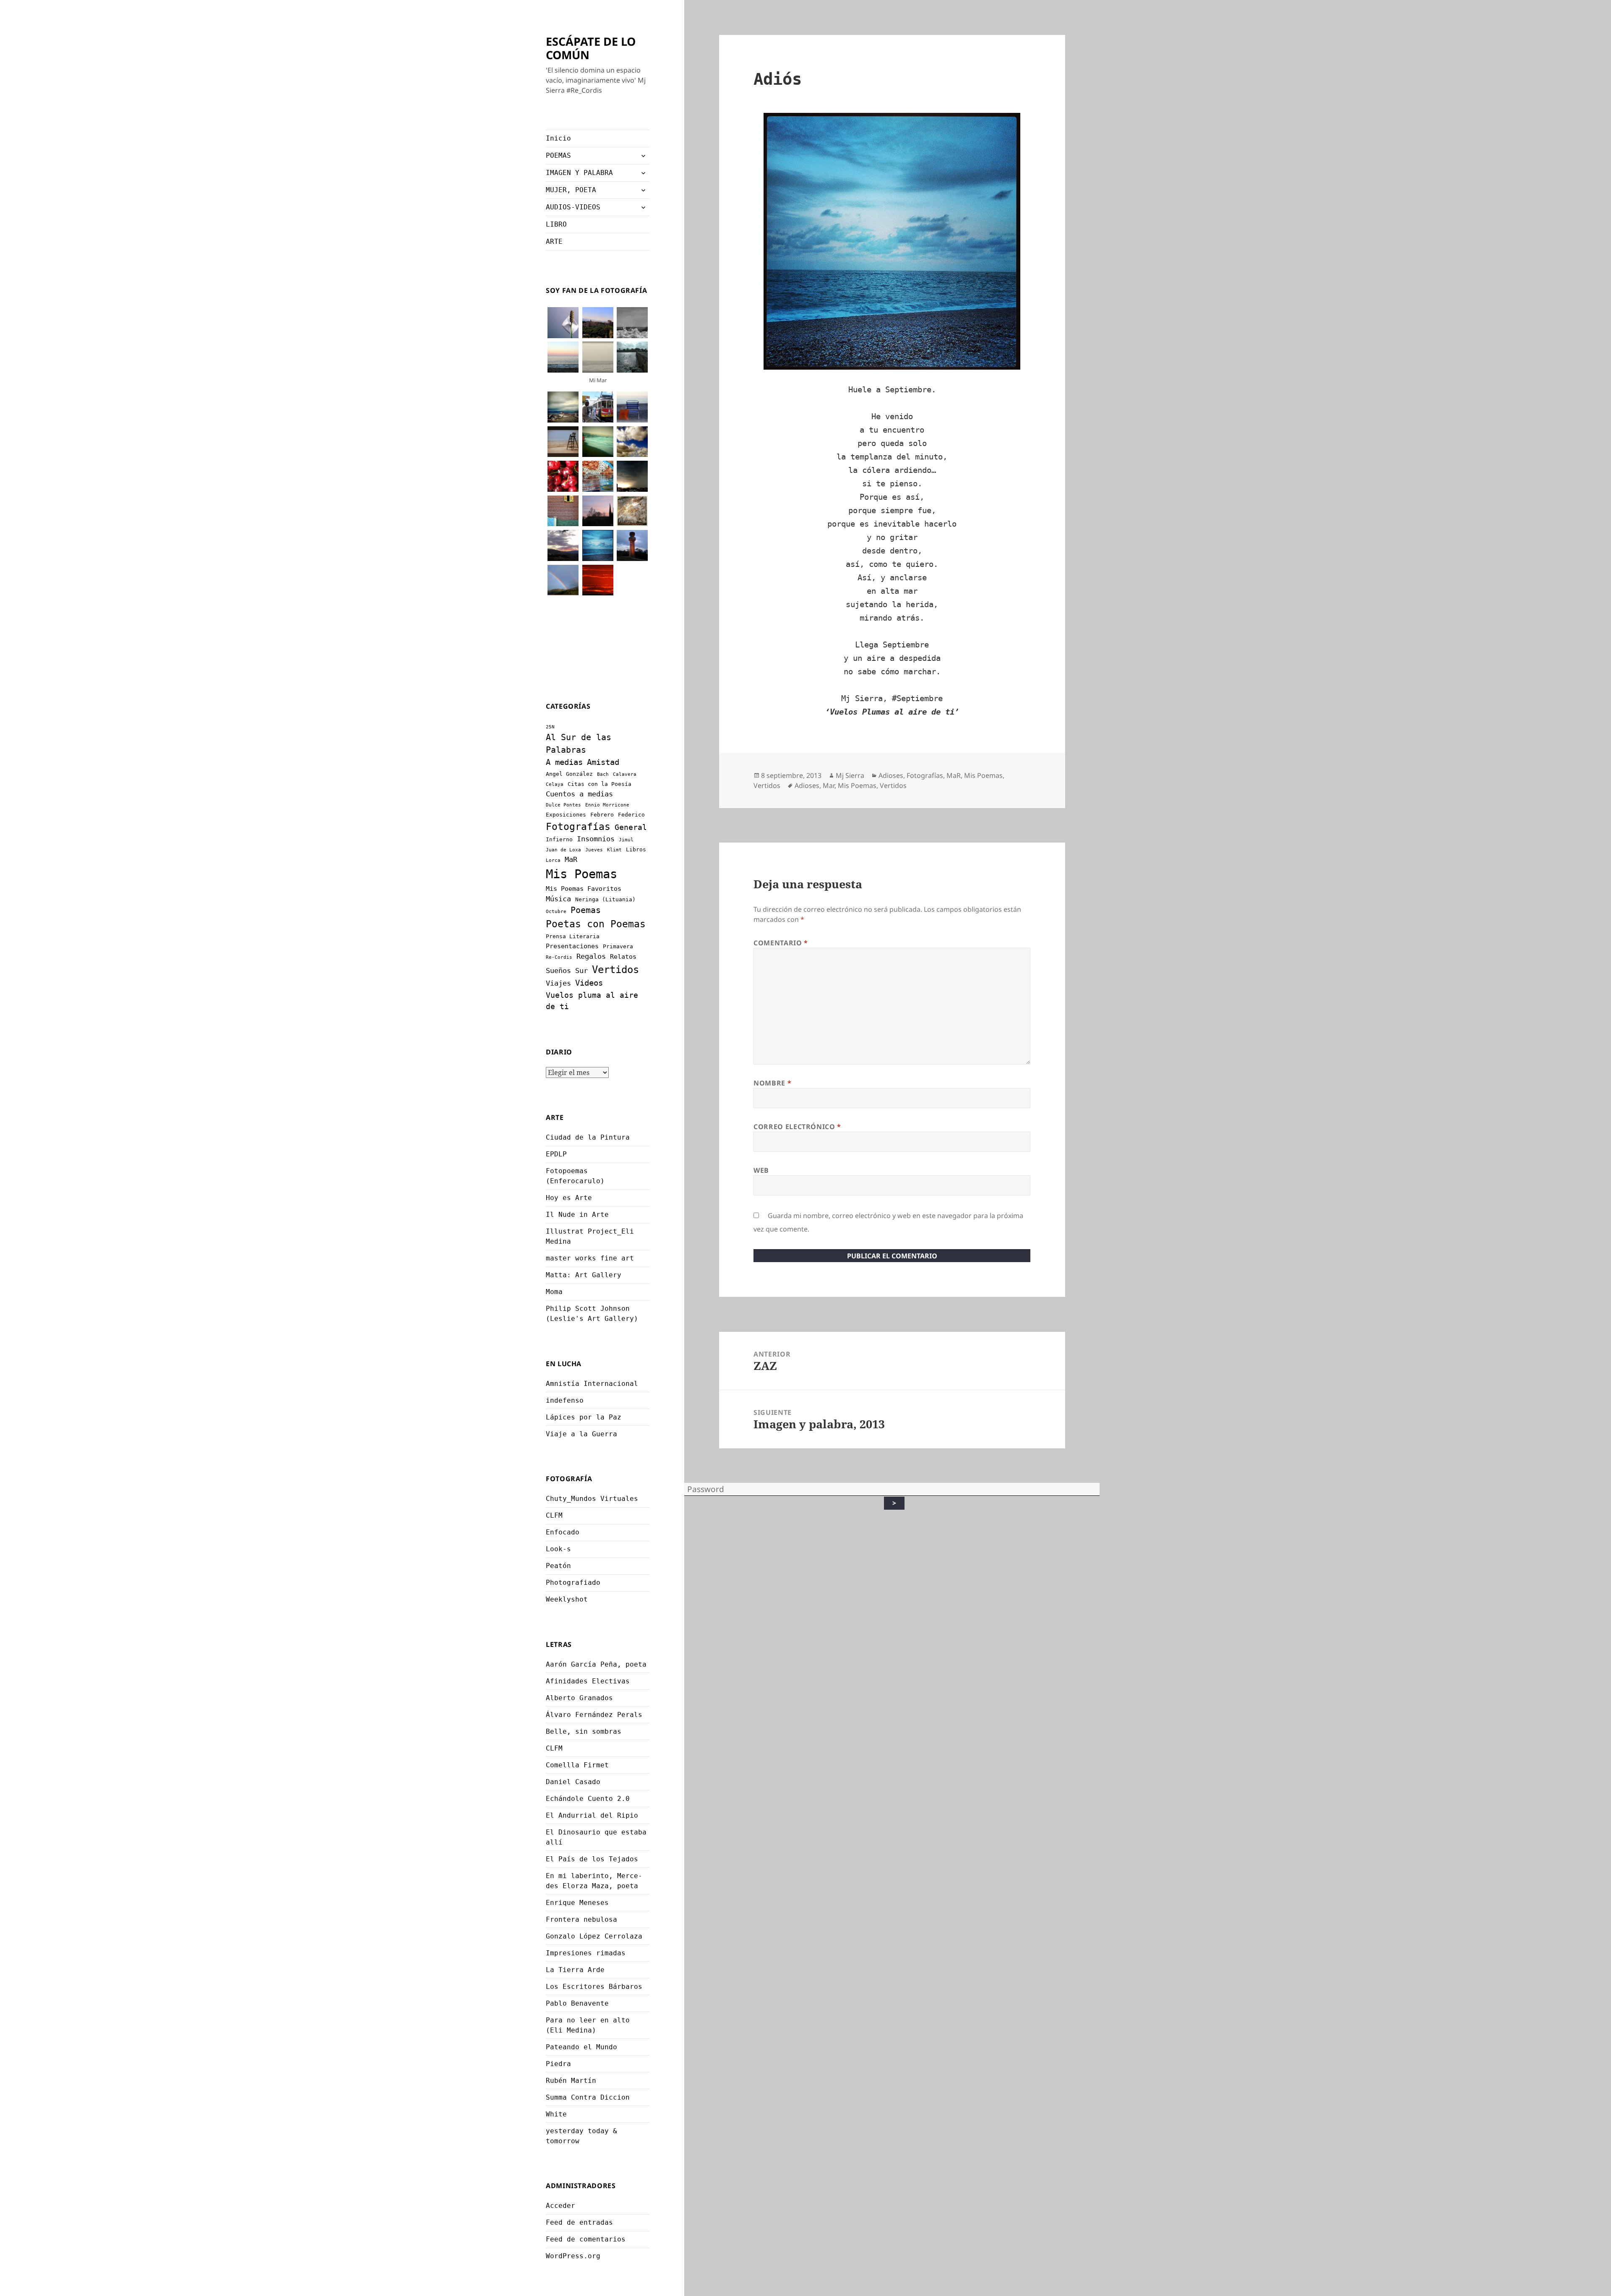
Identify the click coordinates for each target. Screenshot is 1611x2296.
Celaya (555, 784)
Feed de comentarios (586, 2239)
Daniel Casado (573, 1782)
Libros (636, 849)
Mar (829, 785)
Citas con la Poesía (600, 784)
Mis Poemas (581, 874)
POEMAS (558, 155)
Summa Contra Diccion (588, 2097)
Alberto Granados (579, 1698)
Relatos (623, 957)
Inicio (558, 138)
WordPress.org (573, 2256)
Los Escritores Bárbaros (594, 1987)
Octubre (556, 912)
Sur (581, 971)
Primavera (618, 946)
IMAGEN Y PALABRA (579, 173)
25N (550, 727)
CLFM (554, 1515)
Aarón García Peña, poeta (596, 1664)
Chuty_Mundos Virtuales (592, 1499)
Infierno (559, 839)
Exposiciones (566, 815)
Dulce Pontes (563, 805)
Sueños (558, 971)
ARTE (554, 241)
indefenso (565, 1400)
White (556, 2114)
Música (558, 899)
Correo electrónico (797, 1127)
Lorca (553, 860)
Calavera (625, 774)
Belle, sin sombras (584, 1731)
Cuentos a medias (579, 794)
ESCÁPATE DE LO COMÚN (591, 48)
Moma (554, 1292)
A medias (564, 762)
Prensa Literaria (573, 936)
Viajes (558, 983)
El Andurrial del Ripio (592, 1815)
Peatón (558, 1566)
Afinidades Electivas (588, 1681)
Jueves (594, 850)
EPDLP (556, 1154)
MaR (571, 859)
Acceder (560, 2206)
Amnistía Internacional (592, 1384)
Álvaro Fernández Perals (594, 1715)
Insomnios (596, 839)
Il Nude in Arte (577, 1215)
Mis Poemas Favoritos (584, 889)
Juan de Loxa (563, 850)
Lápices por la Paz (584, 1417)
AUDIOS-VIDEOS (573, 207)
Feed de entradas (579, 2222)
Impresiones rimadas (586, 1953)
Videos (589, 983)
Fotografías (578, 827)
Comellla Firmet (577, 1765)
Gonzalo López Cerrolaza (594, 1936)
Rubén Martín (571, 2081)
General (631, 827)
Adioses (891, 775)
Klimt (614, 850)
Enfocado (563, 1532)
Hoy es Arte (569, 1198)
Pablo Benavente (577, 2003)
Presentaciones (572, 946)
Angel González (569, 774)
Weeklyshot (567, 1599)
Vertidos (615, 969)
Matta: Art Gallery (584, 1275)
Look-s (558, 1549)
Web (761, 1170)
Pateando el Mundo (581, 2047)
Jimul (626, 840)
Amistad (603, 762)
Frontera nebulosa (581, 1919)
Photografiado (573, 1582)
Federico (631, 815)
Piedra (558, 2064)
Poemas (586, 910)
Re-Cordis (559, 957)
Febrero (602, 815)
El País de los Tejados (592, 1859)
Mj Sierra (850, 775)
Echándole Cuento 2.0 (588, 1799)
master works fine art (590, 1258)
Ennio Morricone (607, 805)
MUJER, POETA (571, 190)
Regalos (591, 956)
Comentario (781, 943)
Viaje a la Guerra (581, 1434)
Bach (603, 774)
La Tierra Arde (575, 1970)
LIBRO (556, 224)
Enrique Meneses (577, 1903)
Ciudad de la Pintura (588, 1137)
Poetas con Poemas (596, 924)
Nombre (772, 1083)
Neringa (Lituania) (605, 899)
